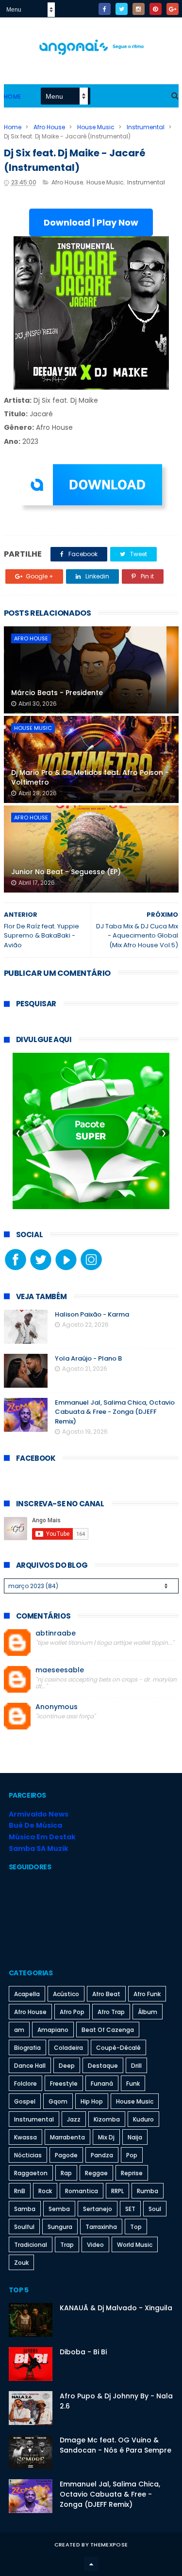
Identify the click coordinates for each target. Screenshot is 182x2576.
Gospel (25, 2101)
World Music (135, 2245)
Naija (135, 2137)
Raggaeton (31, 2173)
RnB (20, 2191)
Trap (67, 2245)
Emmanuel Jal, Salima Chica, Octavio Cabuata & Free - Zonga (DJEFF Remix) (115, 1412)
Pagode (66, 2155)
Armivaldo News (39, 1814)
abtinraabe (56, 1633)
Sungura (60, 2227)
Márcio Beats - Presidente (57, 693)
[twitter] (122, 9)
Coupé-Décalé (118, 2048)
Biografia (27, 2048)
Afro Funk (147, 1994)
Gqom (58, 2101)
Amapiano (53, 2030)
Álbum (148, 2012)
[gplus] (173, 9)
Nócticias (28, 2155)
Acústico (66, 1994)
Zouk (21, 2263)
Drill (136, 2066)
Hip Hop (92, 2101)
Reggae (96, 2173)
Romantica (82, 2191)
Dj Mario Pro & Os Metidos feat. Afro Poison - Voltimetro (90, 777)
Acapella (27, 1994)
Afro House (49, 127)
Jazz (74, 2119)
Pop (132, 2155)
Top (136, 2227)
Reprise (132, 2173)
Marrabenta (67, 2137)
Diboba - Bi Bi (83, 2352)
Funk (133, 2084)
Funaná (102, 2084)
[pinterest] (156, 9)
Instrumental (146, 127)
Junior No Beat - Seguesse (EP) (66, 872)
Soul (155, 2209)
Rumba (148, 2191)
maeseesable (60, 1670)
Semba (59, 2209)
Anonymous (57, 1707)
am (19, 2030)
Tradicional (31, 2245)
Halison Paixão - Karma (92, 1314)
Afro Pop (72, 2012)
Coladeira (68, 2048)
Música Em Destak (42, 1837)
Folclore (25, 2084)
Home (13, 97)
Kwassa (25, 2137)
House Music (96, 127)
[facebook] (105, 9)
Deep (67, 2066)
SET (130, 2209)
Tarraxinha (101, 2227)
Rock (45, 2191)
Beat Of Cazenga (108, 2030)
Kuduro (143, 2119)
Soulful (24, 2227)
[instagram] (139, 9)
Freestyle (64, 2084)
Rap (66, 2173)
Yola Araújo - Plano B (88, 1358)
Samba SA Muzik (39, 1849)
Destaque (103, 2066)
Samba (25, 2209)
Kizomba (107, 2119)
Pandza (102, 2155)
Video (95, 2245)
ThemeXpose (109, 2545)
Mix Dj (106, 2137)
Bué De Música (35, 1825)
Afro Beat (106, 1994)
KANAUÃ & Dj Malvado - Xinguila (116, 2308)
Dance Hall (30, 2066)
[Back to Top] (91, 2564)
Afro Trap (111, 2012)
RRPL (117, 2191)
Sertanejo (98, 2209)
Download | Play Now (91, 222)
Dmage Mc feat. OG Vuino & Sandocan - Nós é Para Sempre (116, 2445)
